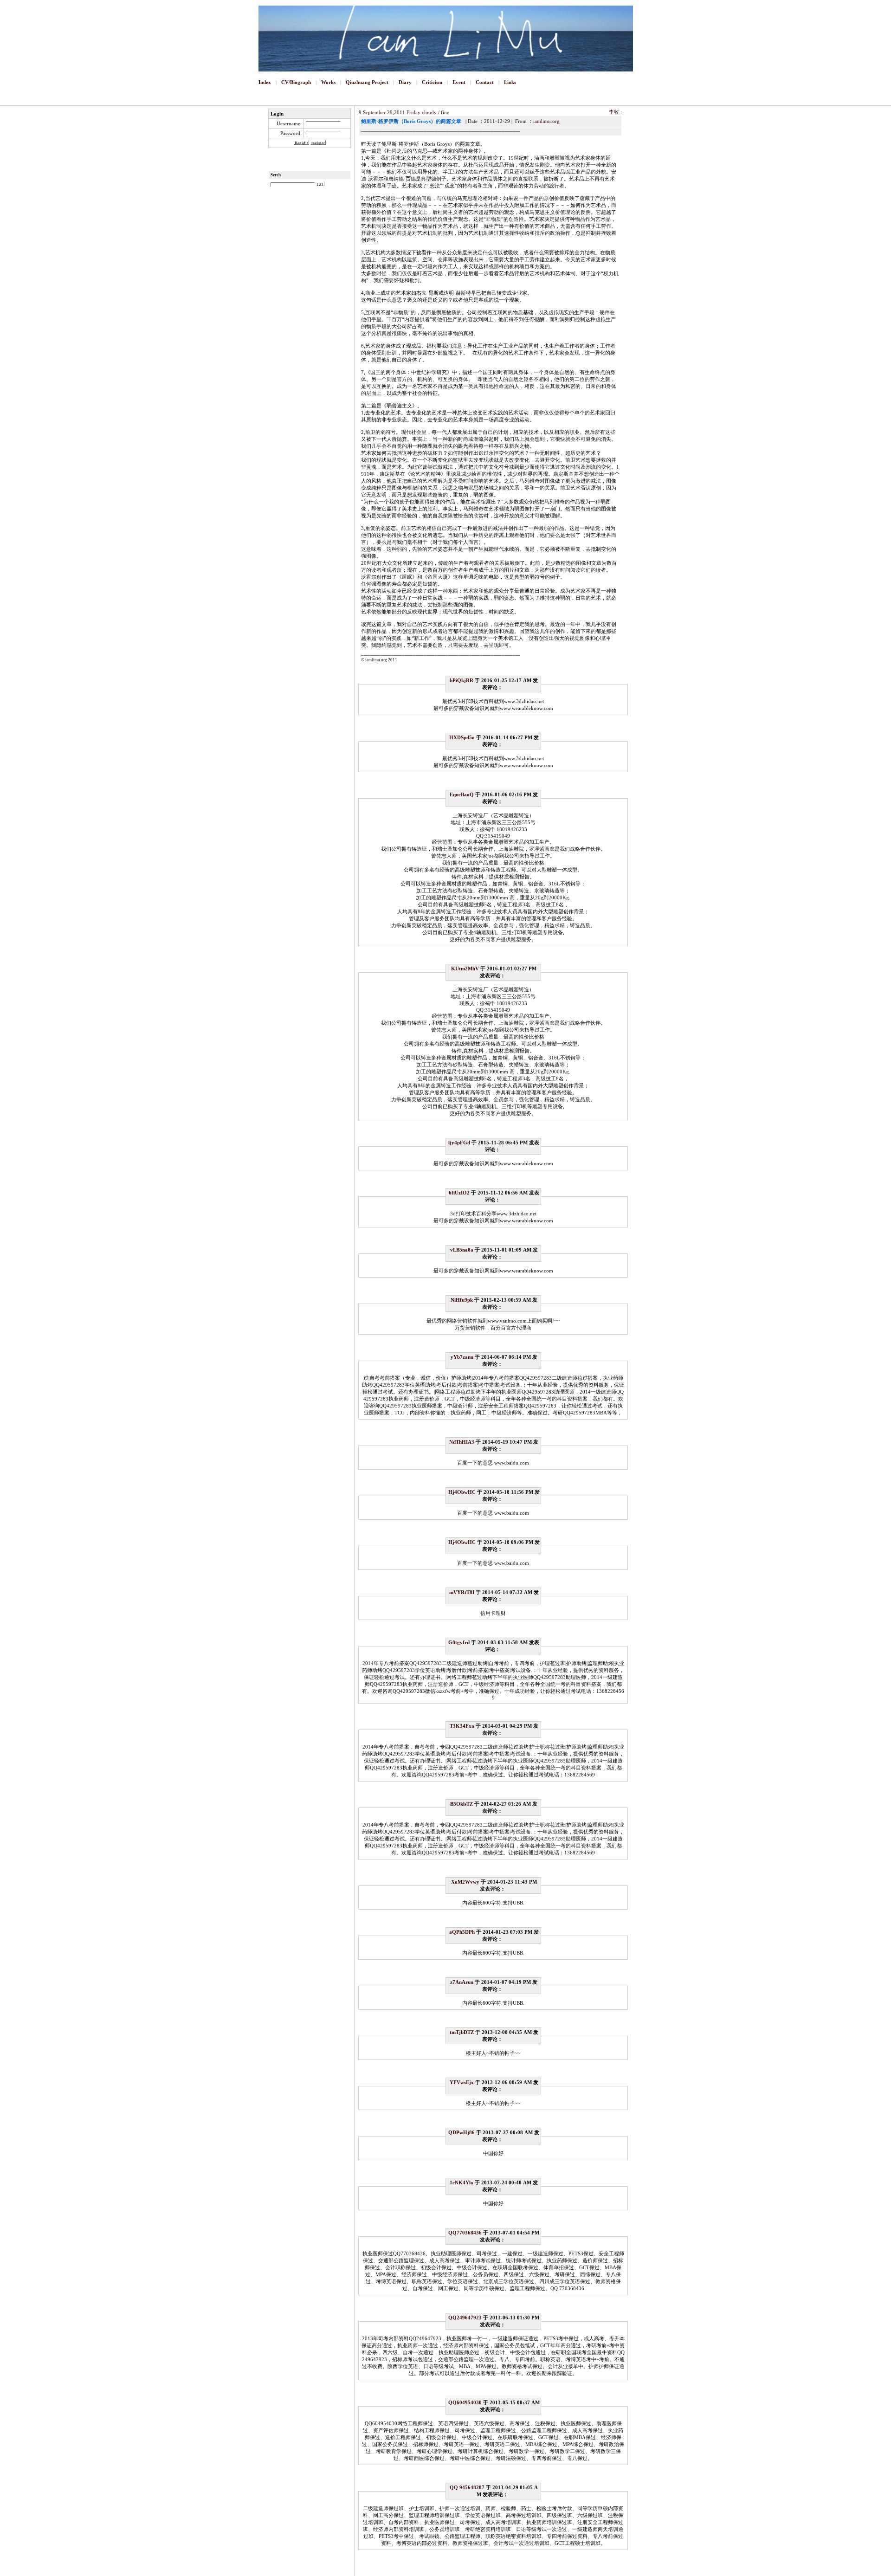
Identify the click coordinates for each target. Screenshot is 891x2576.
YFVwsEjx (462, 2082)
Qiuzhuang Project (367, 82)
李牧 (614, 112)
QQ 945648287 (467, 2487)
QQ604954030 (465, 2402)
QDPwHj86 (462, 2132)
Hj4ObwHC (462, 1492)
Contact (485, 82)
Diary (405, 82)
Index (265, 82)
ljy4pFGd (459, 1143)
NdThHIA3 (462, 1442)
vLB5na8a (462, 1250)
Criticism (432, 82)
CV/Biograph (296, 82)
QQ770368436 (465, 2233)
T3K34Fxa (462, 1726)
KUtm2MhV (465, 968)
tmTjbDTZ (462, 2032)
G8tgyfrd (459, 1642)
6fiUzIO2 (459, 1193)
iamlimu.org (546, 121)
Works (328, 82)
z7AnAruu (462, 1982)
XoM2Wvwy (465, 1882)
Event (459, 82)
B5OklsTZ (462, 1804)
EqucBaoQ (462, 794)
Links (510, 82)
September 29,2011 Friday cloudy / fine (406, 112)
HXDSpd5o (462, 737)
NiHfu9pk (462, 1300)
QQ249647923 (465, 2318)
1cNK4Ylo (462, 2182)
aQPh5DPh (462, 1932)
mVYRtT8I (462, 1592)
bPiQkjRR (462, 680)
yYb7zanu (462, 1357)
